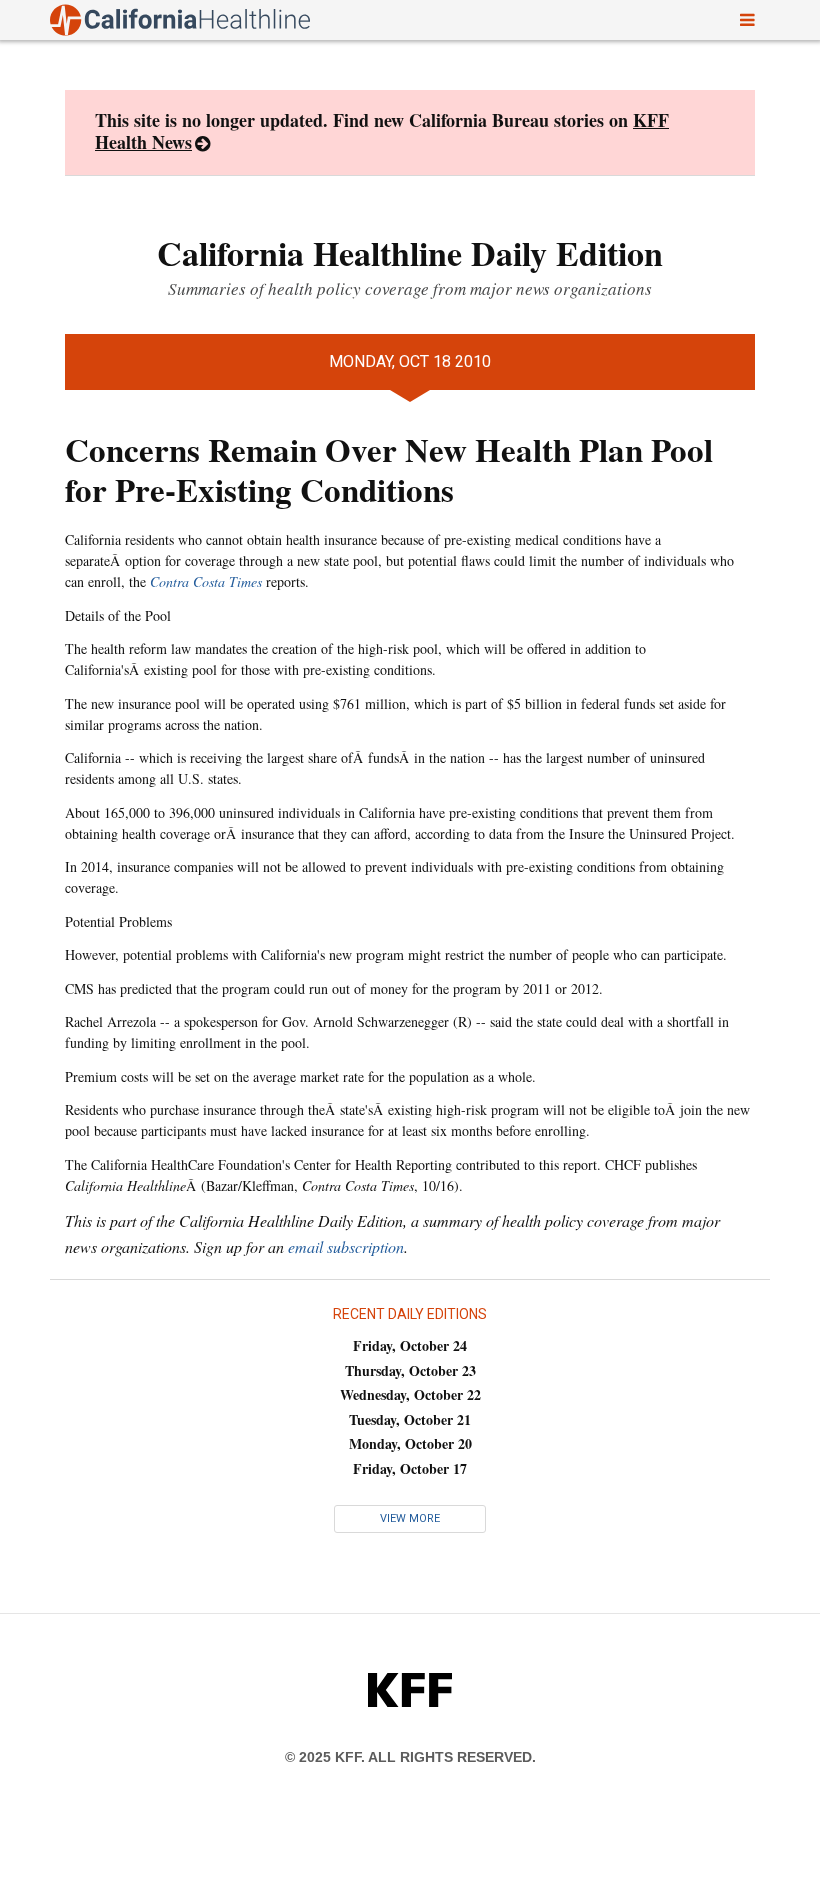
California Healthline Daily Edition (410, 253)
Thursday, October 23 (410, 1370)
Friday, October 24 (410, 1345)
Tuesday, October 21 (410, 1419)
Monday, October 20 (410, 1443)
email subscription (346, 1246)
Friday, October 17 (410, 1468)
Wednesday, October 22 (410, 1394)
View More (410, 1518)
